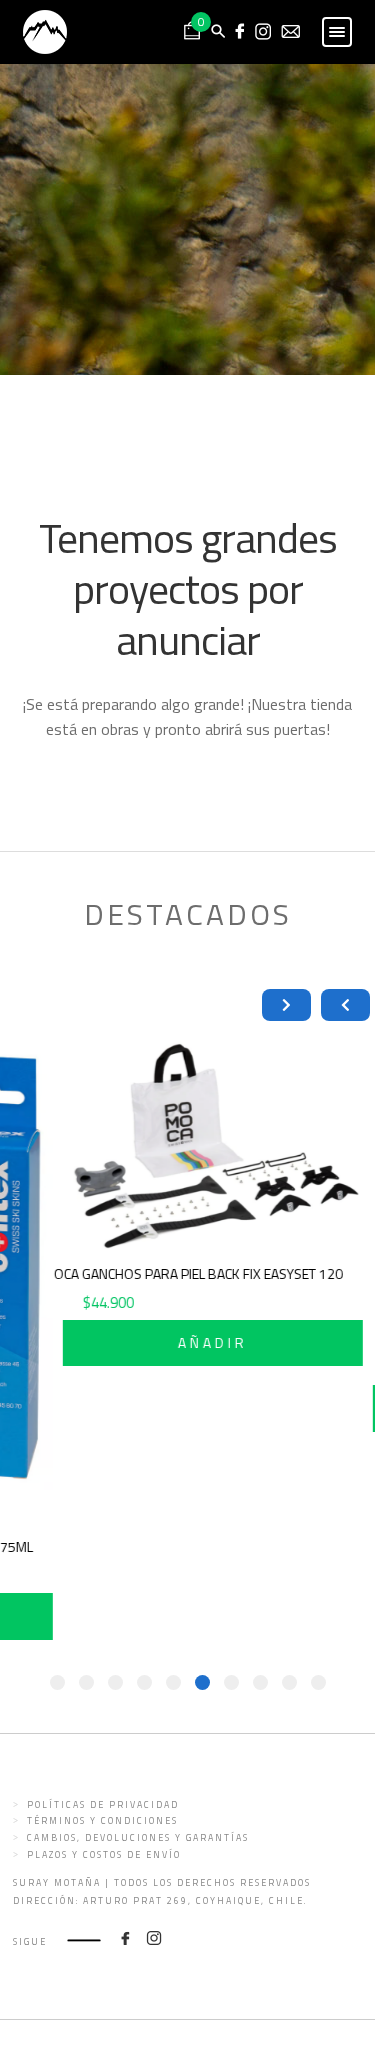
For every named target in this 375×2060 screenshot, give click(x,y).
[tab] (318, 1682)
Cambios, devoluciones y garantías (138, 1837)
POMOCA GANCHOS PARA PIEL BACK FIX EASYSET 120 (195, 1273)
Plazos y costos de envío (104, 1854)
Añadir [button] (224, 1342)
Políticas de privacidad (103, 1804)
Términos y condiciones (102, 1820)
